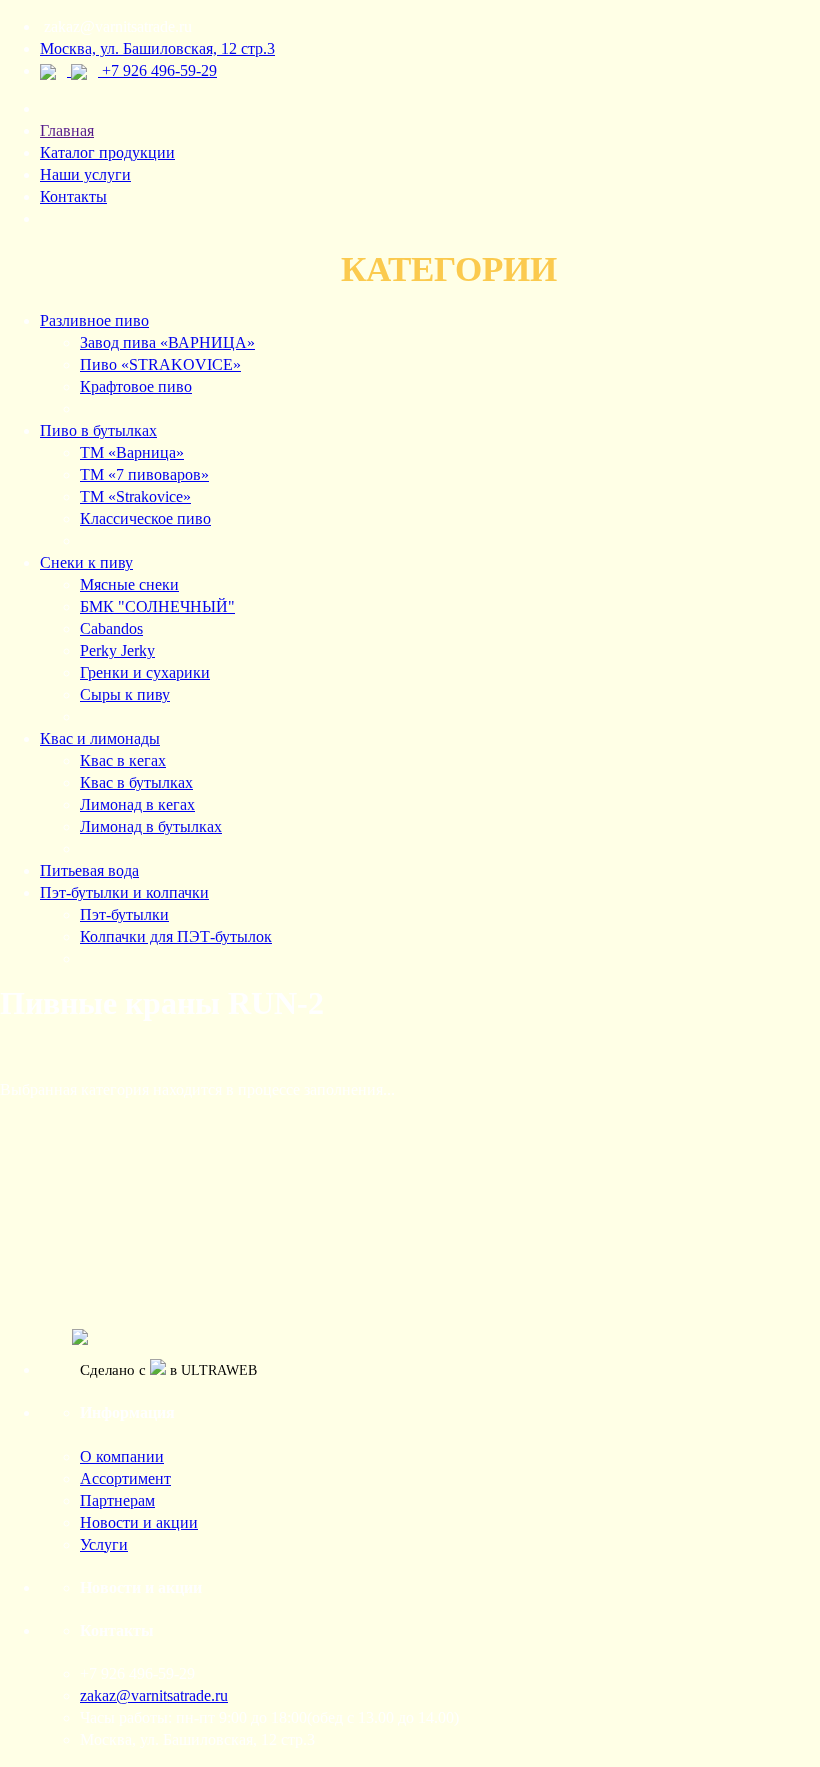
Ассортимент (125, 1478)
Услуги (104, 1544)
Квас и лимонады (100, 738)
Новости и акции (139, 1522)
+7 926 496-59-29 (159, 70)
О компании (122, 1456)
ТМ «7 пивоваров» (144, 474)
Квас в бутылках (136, 782)
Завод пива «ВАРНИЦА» (167, 342)
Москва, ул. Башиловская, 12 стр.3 (157, 48)
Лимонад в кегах (137, 804)
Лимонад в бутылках (151, 826)
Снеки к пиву (86, 562)
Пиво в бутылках (98, 430)
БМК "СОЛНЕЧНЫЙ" (157, 606)
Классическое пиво (145, 518)
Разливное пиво (94, 320)
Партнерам (117, 1500)
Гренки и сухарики (145, 672)
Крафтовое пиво (136, 386)
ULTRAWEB (219, 1370)
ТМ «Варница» (132, 452)
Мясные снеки (129, 584)
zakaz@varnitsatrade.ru (154, 1695)
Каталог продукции (107, 152)
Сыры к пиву (125, 694)
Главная (67, 130)
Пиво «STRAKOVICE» (160, 364)
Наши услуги (85, 174)
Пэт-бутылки (124, 914)
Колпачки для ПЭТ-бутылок (176, 936)
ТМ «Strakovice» (135, 496)
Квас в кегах (123, 760)
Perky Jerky (117, 650)
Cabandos (111, 628)
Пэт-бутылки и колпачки (124, 892)
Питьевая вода (89, 870)
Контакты (73, 196)
